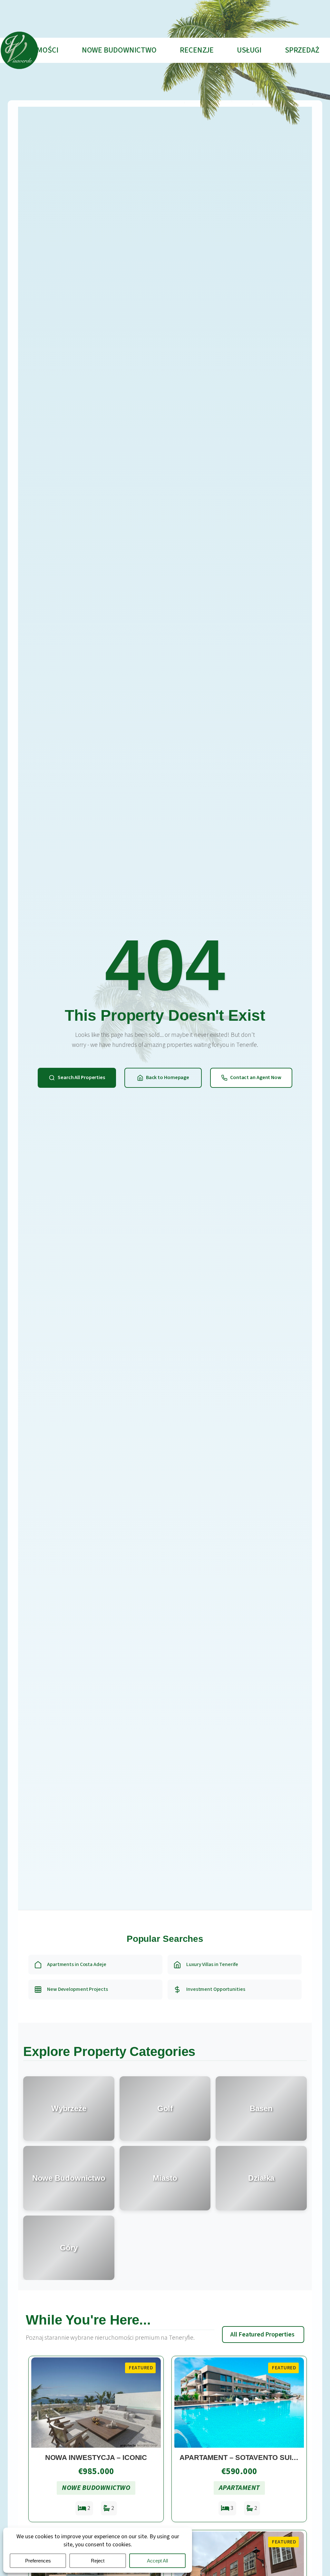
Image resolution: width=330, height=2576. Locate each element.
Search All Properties (81, 1077)
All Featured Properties (262, 2335)
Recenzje (197, 50)
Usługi (249, 50)
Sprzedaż (302, 50)
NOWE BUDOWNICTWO (119, 50)
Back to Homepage (168, 1077)
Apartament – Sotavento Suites (242, 2458)
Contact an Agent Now (256, 1077)
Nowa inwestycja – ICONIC (96, 2458)
